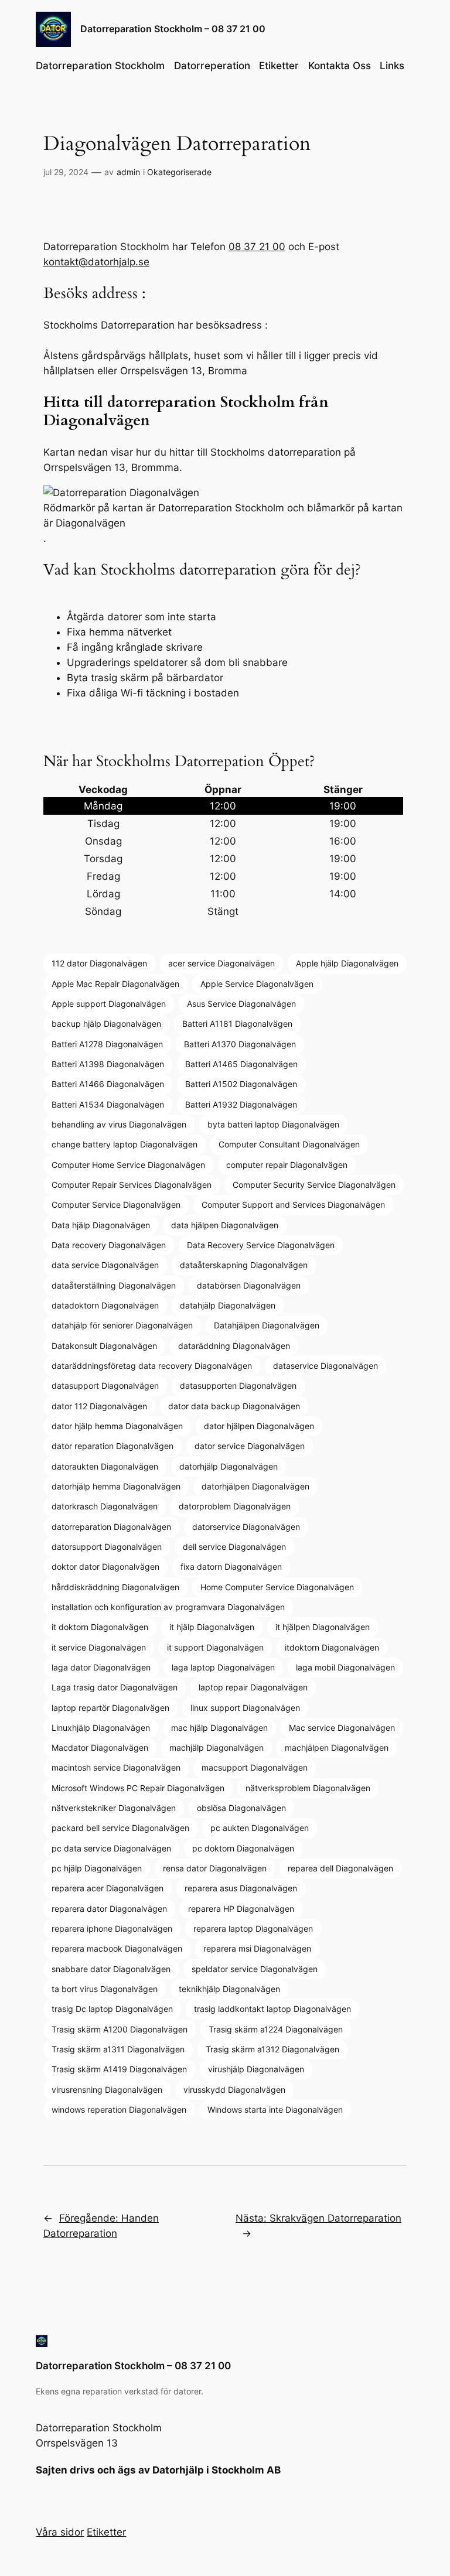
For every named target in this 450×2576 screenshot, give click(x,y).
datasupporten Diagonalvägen (238, 1386)
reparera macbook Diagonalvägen (117, 1948)
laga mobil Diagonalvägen (345, 1667)
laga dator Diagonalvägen (101, 1667)
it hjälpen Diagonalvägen (323, 1627)
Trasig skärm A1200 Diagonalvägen (120, 2029)
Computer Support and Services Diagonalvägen (293, 1205)
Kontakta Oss (340, 66)
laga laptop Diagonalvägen (223, 1667)
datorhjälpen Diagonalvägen (255, 1486)
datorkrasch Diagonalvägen (105, 1506)
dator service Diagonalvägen (250, 1446)
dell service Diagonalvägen (234, 1547)
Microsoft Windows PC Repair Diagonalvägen (138, 1788)
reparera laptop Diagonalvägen (253, 1928)
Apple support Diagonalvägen (109, 1004)
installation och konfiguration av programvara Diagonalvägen (168, 1607)
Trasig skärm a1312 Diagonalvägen (272, 2049)
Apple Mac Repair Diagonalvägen (115, 984)
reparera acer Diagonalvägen (108, 1888)
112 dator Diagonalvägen (99, 963)
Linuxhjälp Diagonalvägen (101, 1728)
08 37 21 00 (257, 247)
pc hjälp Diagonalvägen (97, 1868)
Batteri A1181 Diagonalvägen (237, 1024)
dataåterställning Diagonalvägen (114, 1285)
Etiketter (279, 66)
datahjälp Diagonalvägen (228, 1305)
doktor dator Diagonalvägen (105, 1567)
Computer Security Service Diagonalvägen (314, 1185)
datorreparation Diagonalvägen (111, 1527)
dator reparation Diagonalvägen (112, 1446)
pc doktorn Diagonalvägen (243, 1848)
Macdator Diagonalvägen (100, 1747)
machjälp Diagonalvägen (217, 1747)
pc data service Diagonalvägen (111, 1848)
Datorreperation (212, 66)
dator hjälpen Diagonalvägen (259, 1426)
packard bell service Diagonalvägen (120, 1828)
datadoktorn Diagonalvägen (105, 1305)
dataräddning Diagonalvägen (234, 1346)
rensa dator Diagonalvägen (215, 1868)
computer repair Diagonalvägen (287, 1165)
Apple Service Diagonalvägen (257, 984)
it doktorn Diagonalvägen (100, 1627)
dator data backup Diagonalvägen (234, 1406)
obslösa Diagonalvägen (241, 1808)
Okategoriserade (179, 172)
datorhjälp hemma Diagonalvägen (116, 1486)
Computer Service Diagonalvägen (116, 1205)
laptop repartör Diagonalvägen (110, 1708)
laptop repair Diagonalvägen (253, 1687)
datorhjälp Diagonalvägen (229, 1466)
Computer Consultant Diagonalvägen (289, 1144)
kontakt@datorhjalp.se (96, 262)
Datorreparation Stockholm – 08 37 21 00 (173, 29)
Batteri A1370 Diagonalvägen (240, 1044)
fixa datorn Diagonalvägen (231, 1567)
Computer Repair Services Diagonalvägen (132, 1185)
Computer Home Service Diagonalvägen (128, 1165)
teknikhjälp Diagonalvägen (229, 1989)
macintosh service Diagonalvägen (116, 1767)
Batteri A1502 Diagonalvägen (241, 1084)
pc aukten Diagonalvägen (260, 1828)
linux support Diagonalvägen (245, 1708)
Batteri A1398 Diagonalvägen (108, 1064)
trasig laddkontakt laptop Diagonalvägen (272, 2009)
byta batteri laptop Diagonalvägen (273, 1124)
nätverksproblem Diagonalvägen (308, 1788)
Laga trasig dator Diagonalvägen (115, 1687)
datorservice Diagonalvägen (246, 1527)
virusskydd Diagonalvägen (234, 2090)
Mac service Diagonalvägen (342, 1728)
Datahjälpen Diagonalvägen (267, 1325)
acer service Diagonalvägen (221, 963)
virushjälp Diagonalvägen (256, 2069)
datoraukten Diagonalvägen (105, 1466)
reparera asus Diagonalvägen (241, 1888)
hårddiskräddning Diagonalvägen (115, 1587)
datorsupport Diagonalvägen (107, 1547)
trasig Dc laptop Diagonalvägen (112, 2009)
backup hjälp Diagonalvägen (106, 1024)
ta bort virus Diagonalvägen (105, 1989)
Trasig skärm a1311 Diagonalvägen (118, 2049)
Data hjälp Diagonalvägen (101, 1225)
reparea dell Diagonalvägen (340, 1868)
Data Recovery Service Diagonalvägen (261, 1245)
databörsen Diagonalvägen (249, 1285)
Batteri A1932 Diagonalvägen (241, 1104)
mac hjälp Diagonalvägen (219, 1728)
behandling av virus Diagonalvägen (119, 1124)
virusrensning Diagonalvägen (107, 2090)
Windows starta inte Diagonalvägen (275, 2109)
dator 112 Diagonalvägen (99, 1406)
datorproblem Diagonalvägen (235, 1506)
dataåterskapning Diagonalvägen (244, 1265)
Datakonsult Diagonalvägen (104, 1346)
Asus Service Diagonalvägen (241, 1004)
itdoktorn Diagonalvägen (332, 1647)
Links (392, 66)
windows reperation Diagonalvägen (119, 2109)
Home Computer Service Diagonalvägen (277, 1587)
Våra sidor (60, 2532)
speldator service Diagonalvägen (255, 1969)
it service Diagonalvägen (99, 1647)
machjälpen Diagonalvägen (337, 1747)
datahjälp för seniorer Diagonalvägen (122, 1325)
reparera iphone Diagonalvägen (112, 1928)
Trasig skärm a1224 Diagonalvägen (276, 2029)
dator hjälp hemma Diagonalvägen (117, 1426)
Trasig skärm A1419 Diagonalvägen (119, 2069)
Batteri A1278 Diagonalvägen (107, 1044)
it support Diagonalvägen (215, 1647)
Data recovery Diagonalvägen (109, 1245)
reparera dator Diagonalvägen (109, 1909)
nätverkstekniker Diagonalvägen (114, 1808)
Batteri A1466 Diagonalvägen (108, 1084)
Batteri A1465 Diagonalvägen (241, 1064)
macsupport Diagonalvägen (255, 1767)
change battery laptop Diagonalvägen (125, 1144)
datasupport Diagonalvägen (105, 1386)
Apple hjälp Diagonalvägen (347, 963)
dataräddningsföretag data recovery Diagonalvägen (152, 1366)
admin (128, 172)
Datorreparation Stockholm (100, 66)
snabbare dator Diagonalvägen (111, 1969)
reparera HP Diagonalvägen (241, 1909)
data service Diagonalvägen (105, 1265)
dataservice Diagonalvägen (325, 1366)
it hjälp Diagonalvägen (212, 1627)
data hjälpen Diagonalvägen (225, 1225)
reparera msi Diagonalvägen (257, 1948)
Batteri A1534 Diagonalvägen (108, 1104)
